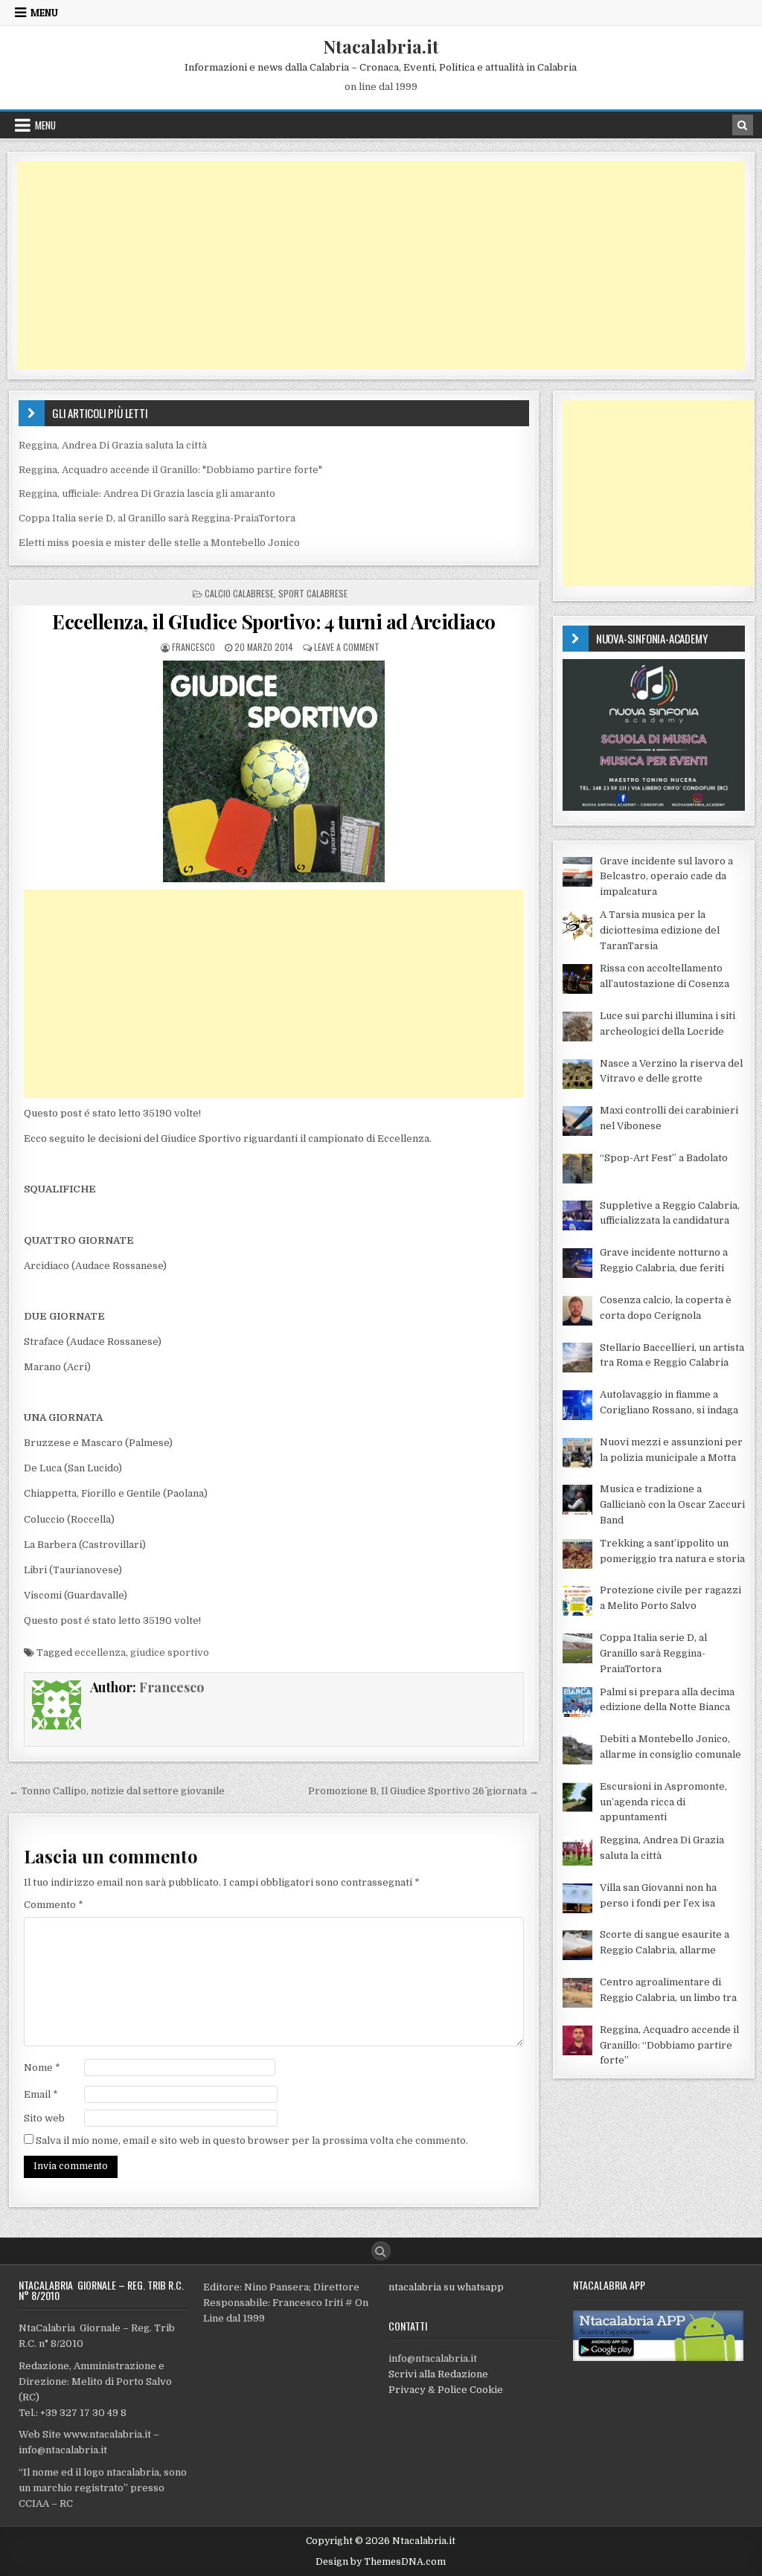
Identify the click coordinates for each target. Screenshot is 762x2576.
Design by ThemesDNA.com (381, 2562)
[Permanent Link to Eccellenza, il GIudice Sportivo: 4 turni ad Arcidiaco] (274, 771)
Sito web (44, 2118)
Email (41, 2094)
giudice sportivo (170, 1652)
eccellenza (100, 1652)
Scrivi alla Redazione (438, 2374)
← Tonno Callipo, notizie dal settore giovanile (117, 1791)
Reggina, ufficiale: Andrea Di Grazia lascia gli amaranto (147, 494)
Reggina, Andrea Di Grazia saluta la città (113, 445)
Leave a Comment (347, 647)
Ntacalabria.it (381, 46)
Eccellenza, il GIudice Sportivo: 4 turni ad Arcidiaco (274, 621)
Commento (54, 1905)
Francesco (193, 647)
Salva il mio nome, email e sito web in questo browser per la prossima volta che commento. (252, 2140)
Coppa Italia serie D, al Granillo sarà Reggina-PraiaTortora (157, 518)
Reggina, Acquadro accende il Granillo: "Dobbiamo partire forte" (170, 470)
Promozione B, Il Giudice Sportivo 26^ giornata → (423, 1791)
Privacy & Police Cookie (446, 2390)
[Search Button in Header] (743, 125)
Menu (44, 13)
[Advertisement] (381, 266)
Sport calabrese (313, 593)
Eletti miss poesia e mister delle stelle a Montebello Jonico (159, 543)
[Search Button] (381, 2251)
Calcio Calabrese (239, 593)
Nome (42, 2068)
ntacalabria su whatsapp (446, 2287)
